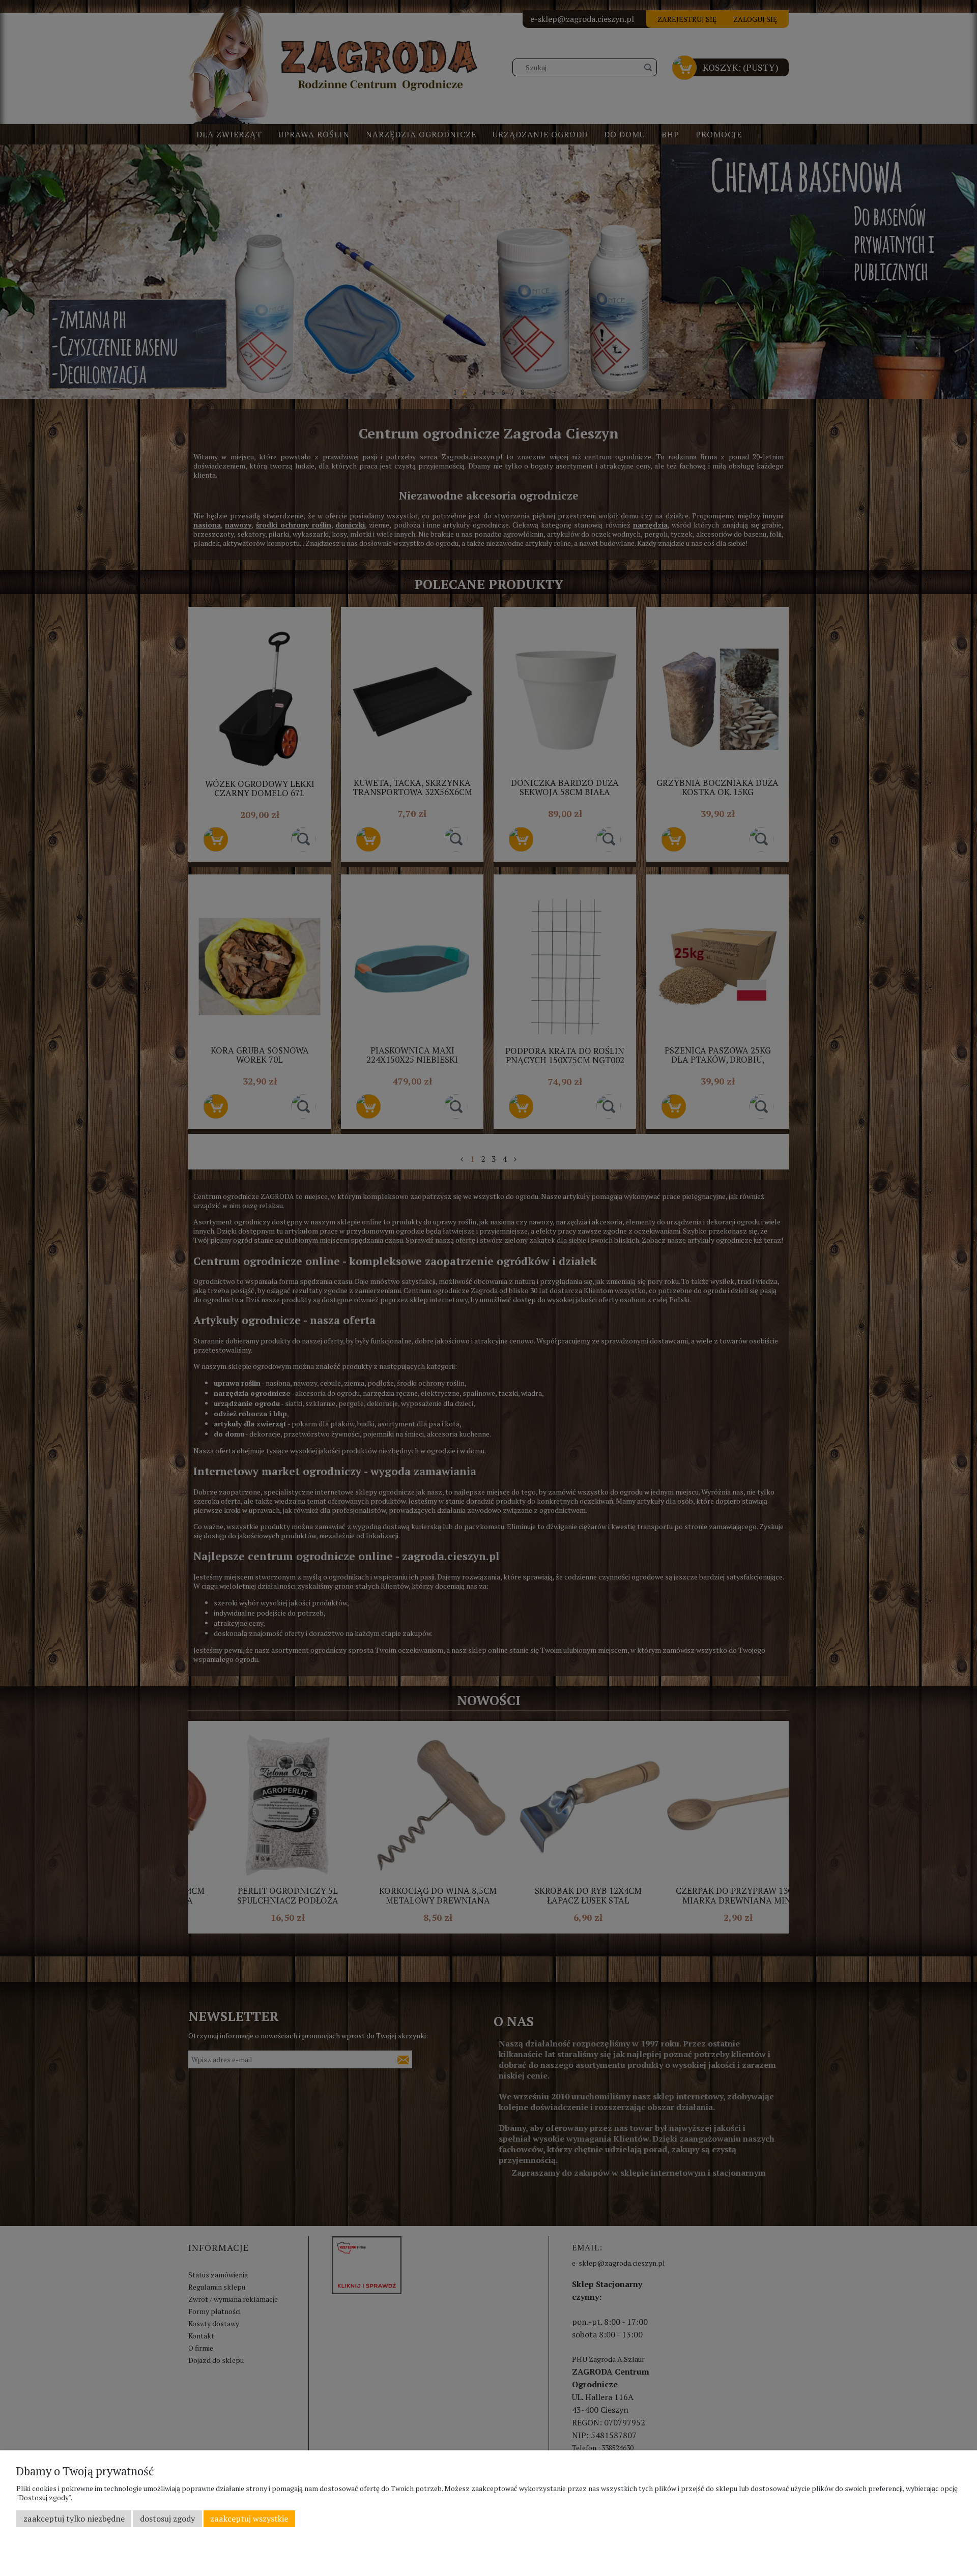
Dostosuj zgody (167, 2519)
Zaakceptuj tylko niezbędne (74, 2519)
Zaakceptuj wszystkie (249, 2519)
